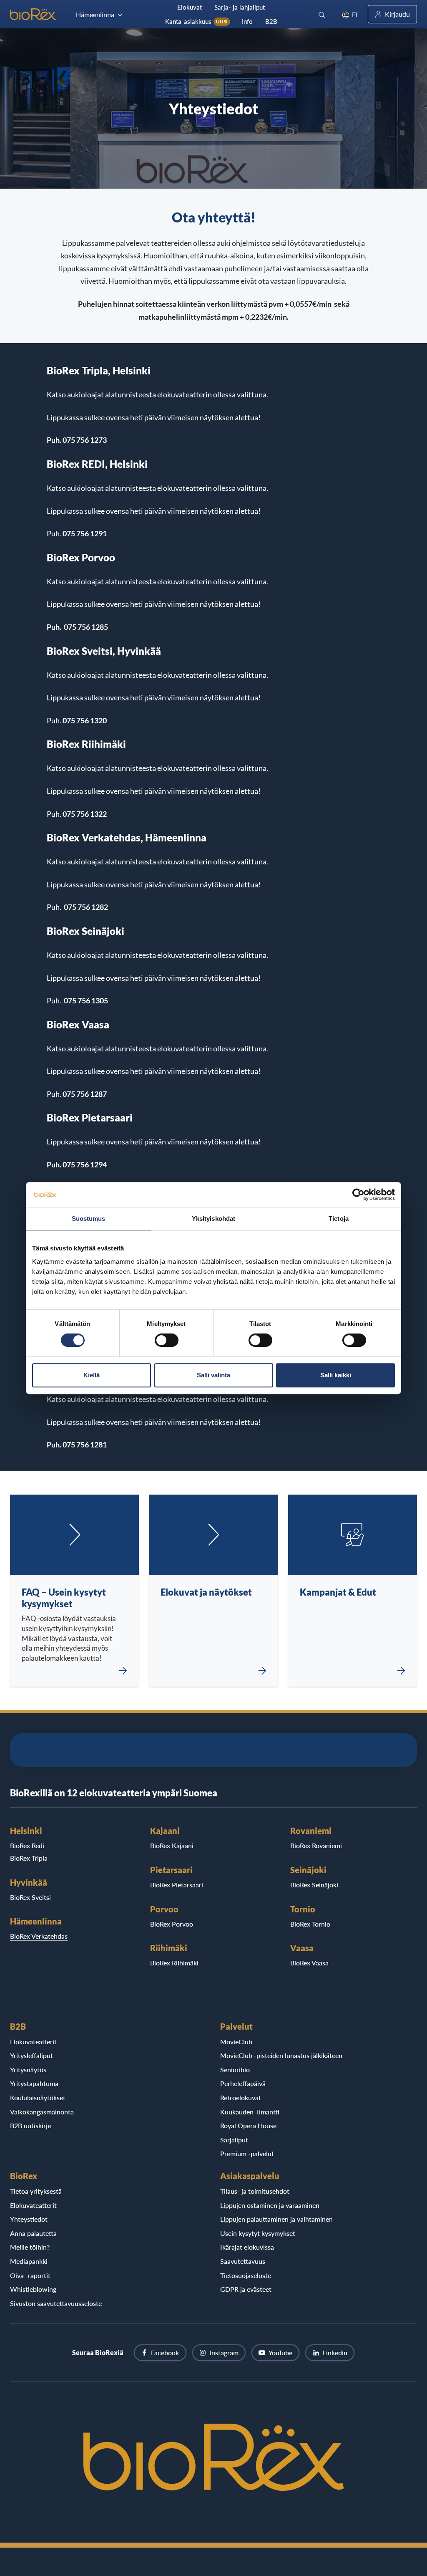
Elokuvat (190, 7)
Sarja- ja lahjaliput (240, 7)
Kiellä (92, 1375)
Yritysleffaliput (31, 2055)
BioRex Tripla (29, 1858)
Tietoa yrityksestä (36, 2191)
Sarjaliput (234, 2140)
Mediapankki (29, 2261)
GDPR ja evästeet (246, 2289)
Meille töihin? (30, 2247)
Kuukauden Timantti (250, 2112)
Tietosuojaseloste (246, 2275)
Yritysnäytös (28, 2070)
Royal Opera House (248, 2125)
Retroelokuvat (241, 2097)
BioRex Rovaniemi (316, 1845)
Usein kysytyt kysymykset (258, 2233)
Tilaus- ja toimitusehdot (255, 2191)
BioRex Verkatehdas (39, 1936)
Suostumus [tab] (89, 1219)
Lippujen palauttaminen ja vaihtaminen (276, 2219)
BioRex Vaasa (309, 1963)
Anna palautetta (33, 2233)
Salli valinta (213, 1375)
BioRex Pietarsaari (177, 1885)
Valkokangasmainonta (42, 2112)
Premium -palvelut (247, 2153)
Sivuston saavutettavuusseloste (56, 2303)
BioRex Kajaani (172, 1845)
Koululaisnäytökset (38, 2097)
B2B (271, 21)
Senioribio (235, 2070)
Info (247, 21)
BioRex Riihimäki (174, 1963)
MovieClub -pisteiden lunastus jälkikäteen (281, 2055)
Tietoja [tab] (339, 1219)
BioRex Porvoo (172, 1924)
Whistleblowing (33, 2289)
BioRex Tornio (310, 1924)
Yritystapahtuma (34, 2083)
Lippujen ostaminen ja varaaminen (270, 2205)
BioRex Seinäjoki (314, 1885)
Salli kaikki (336, 1375)
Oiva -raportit (30, 2275)
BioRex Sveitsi (30, 1897)
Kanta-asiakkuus (196, 21)
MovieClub (236, 2042)
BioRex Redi (27, 1845)
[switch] (167, 1340)
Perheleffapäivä (243, 2083)
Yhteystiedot (29, 2219)
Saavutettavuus (243, 2261)
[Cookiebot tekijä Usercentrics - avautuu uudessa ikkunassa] (358, 1195)
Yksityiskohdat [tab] (213, 1219)
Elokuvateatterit (33, 2042)
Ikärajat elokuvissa (247, 2247)
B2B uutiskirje (30, 2125)
